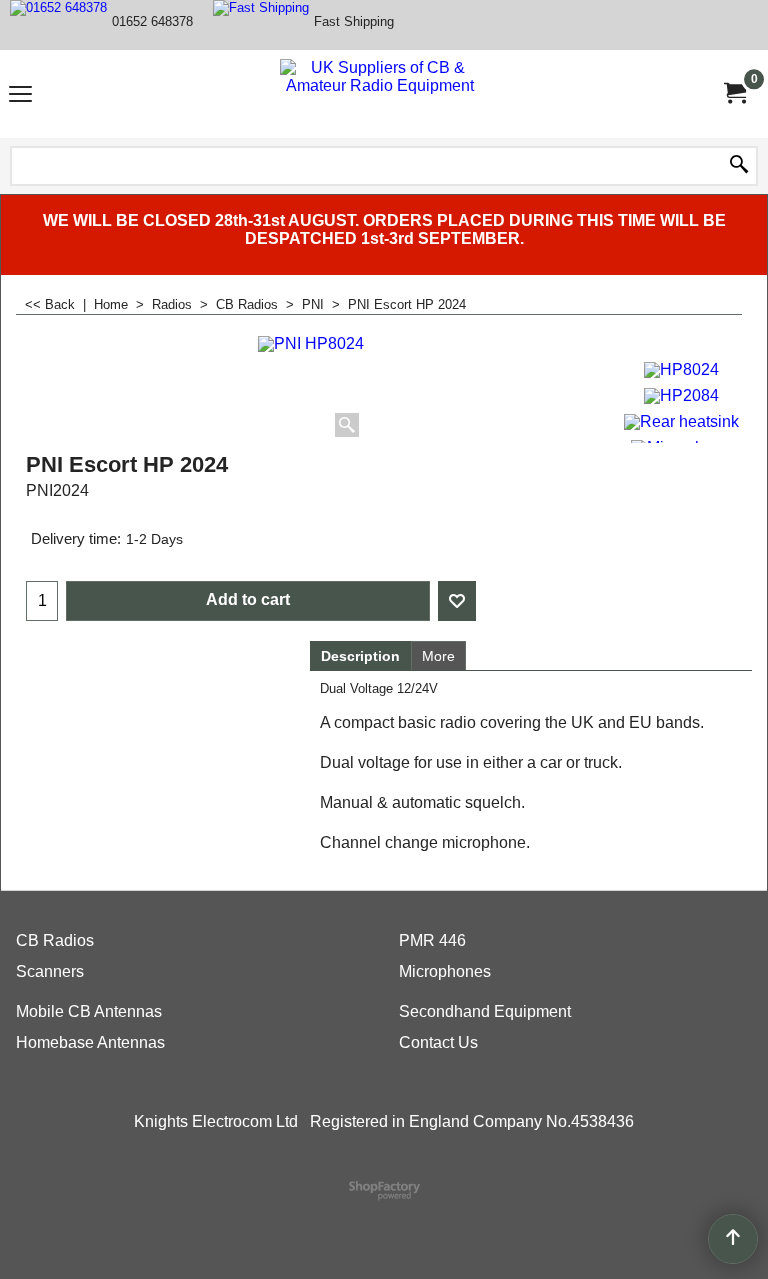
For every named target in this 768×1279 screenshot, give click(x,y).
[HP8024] (681, 367)
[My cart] (734, 93)
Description (360, 656)
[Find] (739, 166)
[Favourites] (457, 601)
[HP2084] (681, 393)
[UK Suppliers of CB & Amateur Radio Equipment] (380, 94)
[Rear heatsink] (681, 419)
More (438, 656)
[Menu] (20, 96)
